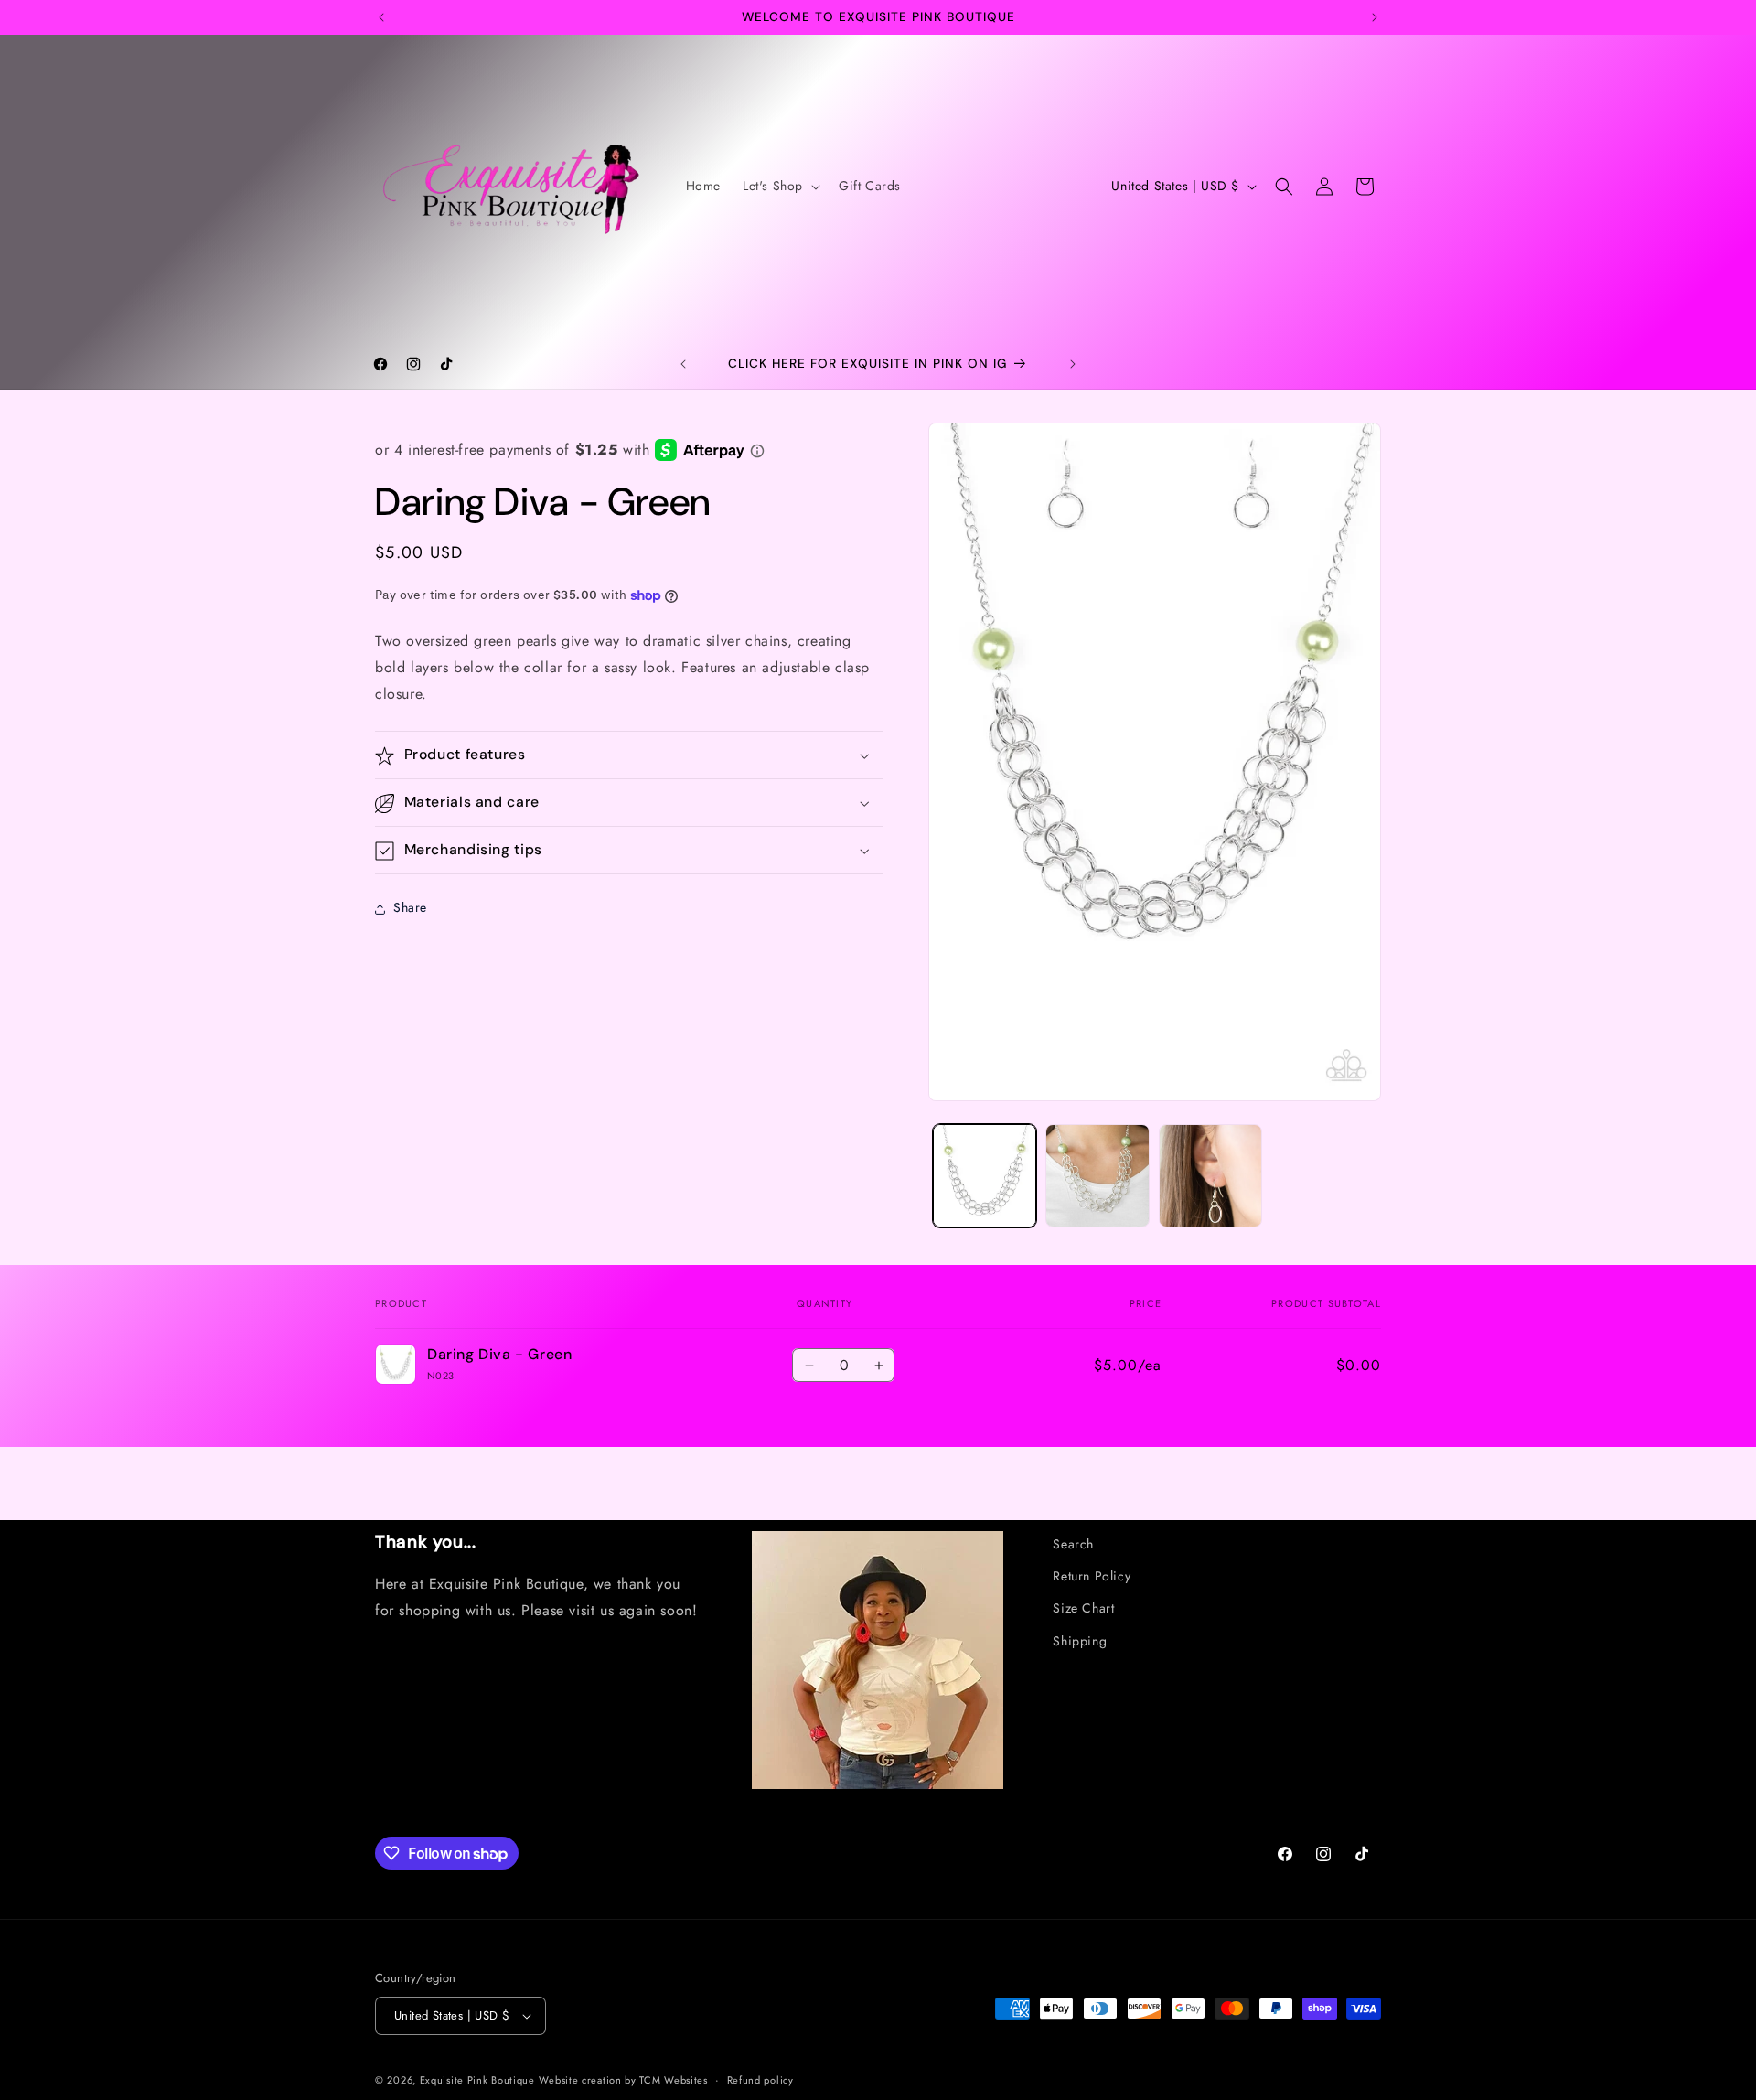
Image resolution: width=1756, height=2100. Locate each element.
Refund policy (760, 2079)
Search (1073, 1544)
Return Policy (1092, 1576)
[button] (780, 186)
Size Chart (1083, 1608)
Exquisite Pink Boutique (477, 2080)
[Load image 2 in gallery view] (1097, 1176)
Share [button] (410, 908)
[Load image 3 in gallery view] (1210, 1176)
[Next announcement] (1375, 17)
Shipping (1080, 1641)
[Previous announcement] (381, 17)
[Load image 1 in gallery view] (985, 1176)
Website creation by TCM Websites (623, 2080)
